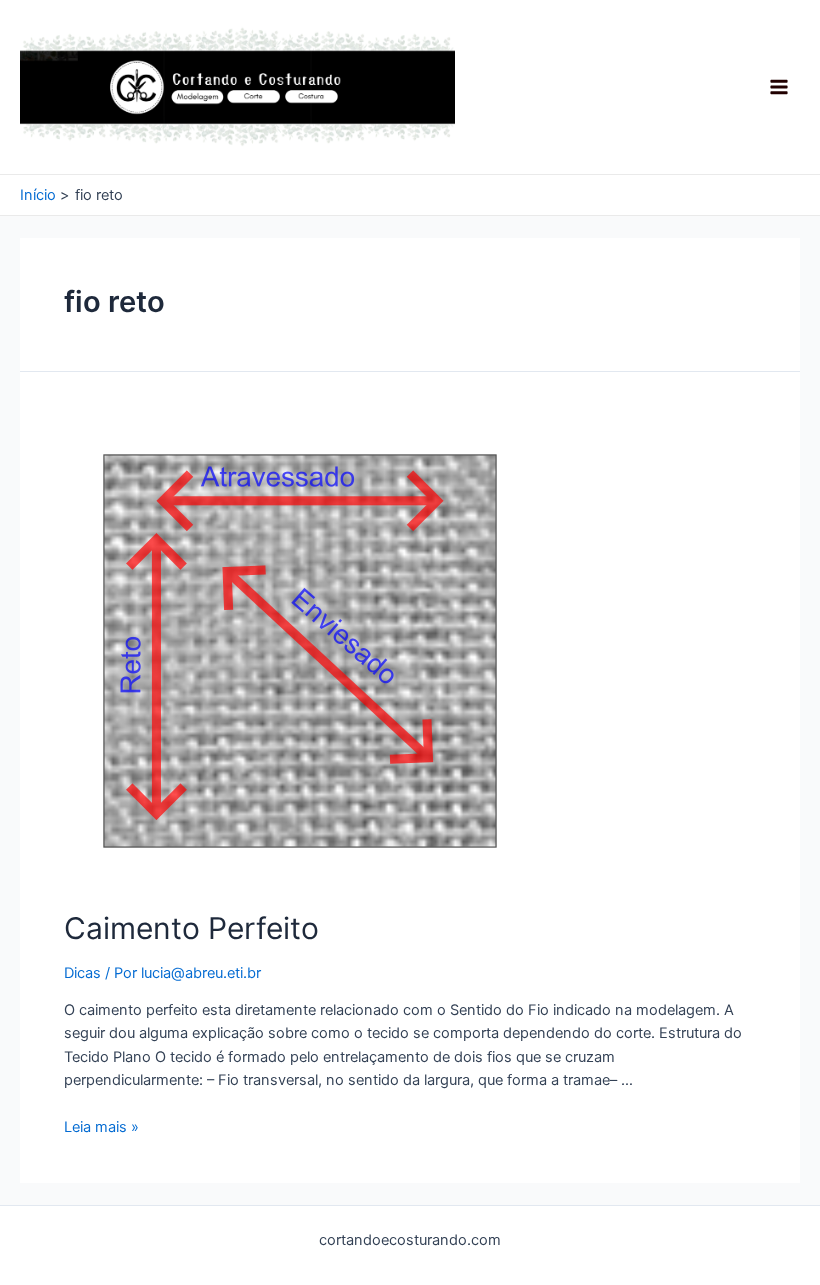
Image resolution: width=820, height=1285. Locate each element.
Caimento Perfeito (191, 928)
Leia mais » (101, 1127)
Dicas (82, 973)
